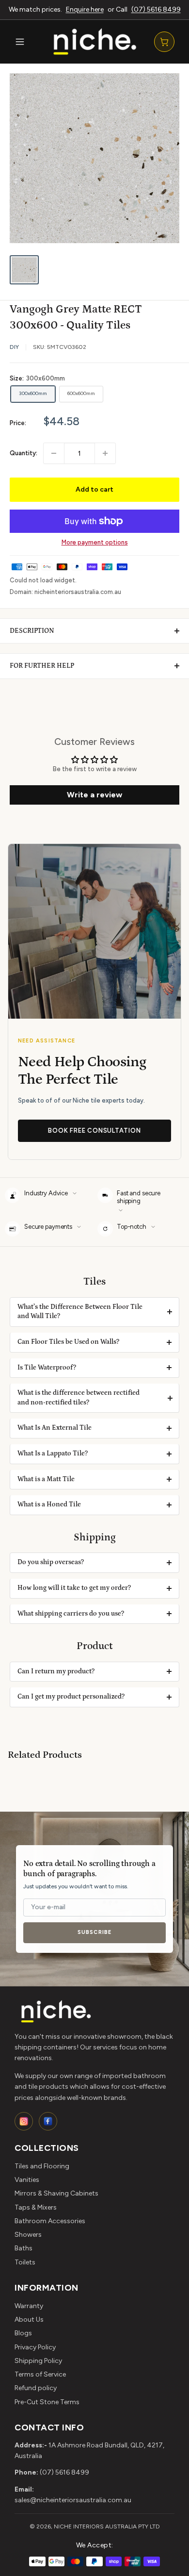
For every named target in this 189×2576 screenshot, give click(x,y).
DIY (14, 347)
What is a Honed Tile (49, 1504)
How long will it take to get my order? (74, 1588)
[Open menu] (20, 42)
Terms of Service (40, 2374)
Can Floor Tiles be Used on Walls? (68, 1342)
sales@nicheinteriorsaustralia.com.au (73, 2500)
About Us (29, 2320)
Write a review (94, 795)
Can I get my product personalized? (71, 1697)
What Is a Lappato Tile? (53, 1453)
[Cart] (164, 42)
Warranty (29, 2306)
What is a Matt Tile (46, 1479)
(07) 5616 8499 (156, 9)
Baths (24, 2248)
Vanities (27, 2180)
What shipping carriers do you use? (71, 1614)
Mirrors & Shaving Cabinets (56, 2193)
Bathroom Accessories (50, 2221)
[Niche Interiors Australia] (94, 41)
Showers (28, 2235)
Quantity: (24, 453)
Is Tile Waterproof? (47, 1368)
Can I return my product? (56, 1671)
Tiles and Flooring (42, 2166)
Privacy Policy (35, 2347)
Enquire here (85, 9)
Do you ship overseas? (51, 1562)
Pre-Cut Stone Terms (47, 2402)
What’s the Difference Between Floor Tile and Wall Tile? (80, 1312)
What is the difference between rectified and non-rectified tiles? (79, 1398)
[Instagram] (24, 2121)
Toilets (25, 2262)
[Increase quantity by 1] (105, 453)
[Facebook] (48, 2121)
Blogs (23, 2333)
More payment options (95, 542)
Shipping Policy (38, 2361)
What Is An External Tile (55, 1428)
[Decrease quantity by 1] (54, 453)
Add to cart (94, 489)
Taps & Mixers (36, 2207)
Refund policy (36, 2388)
